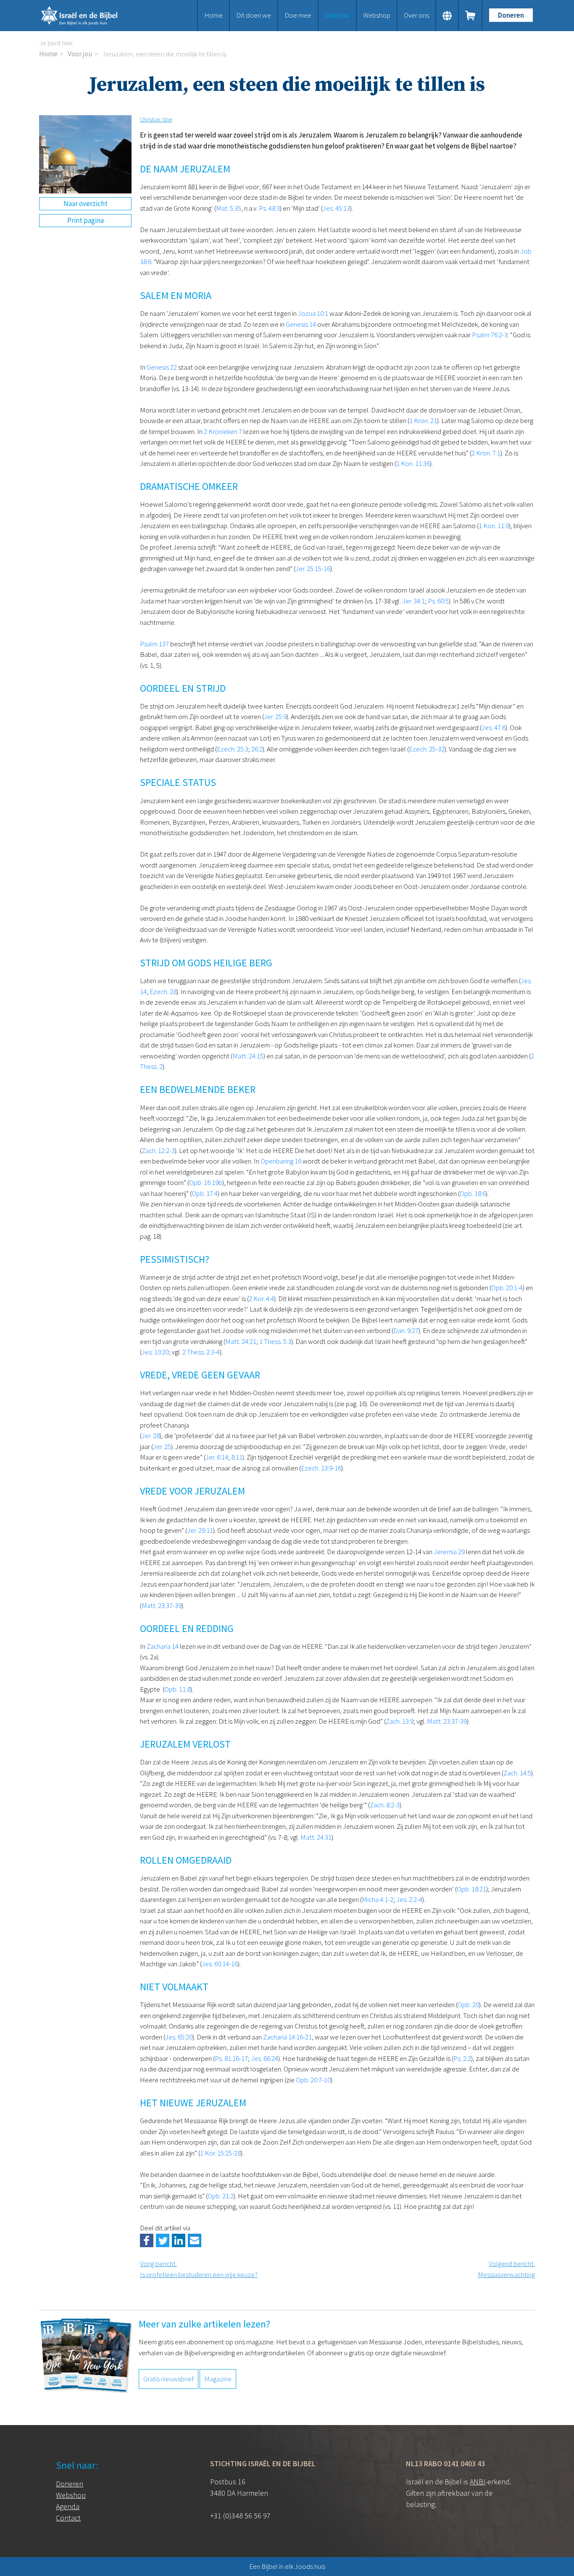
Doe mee (298, 15)
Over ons (416, 15)
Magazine (218, 2379)
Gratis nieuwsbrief (169, 2379)
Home (213, 15)
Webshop (377, 15)
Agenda (68, 2506)
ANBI (478, 2482)
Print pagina (86, 220)
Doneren (511, 15)
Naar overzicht (86, 204)
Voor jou (337, 15)
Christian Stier (156, 119)
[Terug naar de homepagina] (90, 16)
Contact (68, 2518)
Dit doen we (254, 15)
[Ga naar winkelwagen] (471, 16)
